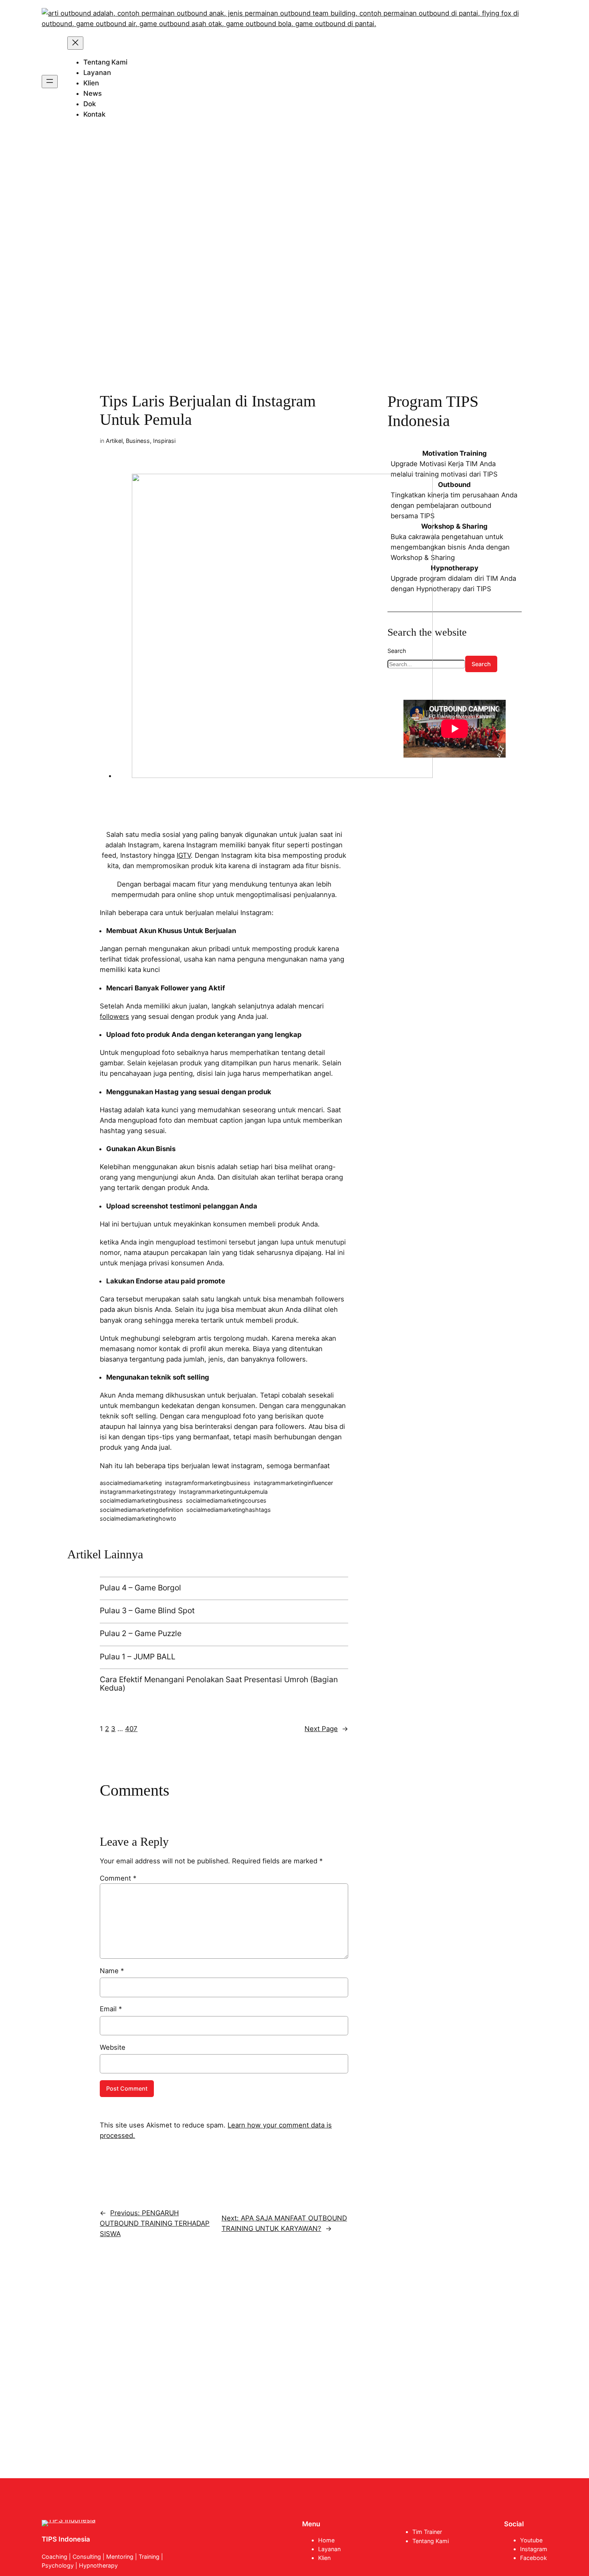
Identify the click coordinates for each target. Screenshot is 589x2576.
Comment (118, 1878)
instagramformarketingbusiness (208, 1483)
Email (111, 2009)
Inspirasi (164, 441)
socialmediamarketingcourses (226, 1500)
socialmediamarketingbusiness (141, 1500)
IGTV (184, 855)
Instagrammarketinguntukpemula (223, 1492)
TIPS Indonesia (66, 2539)
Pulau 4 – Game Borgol (140, 1588)
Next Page (326, 1729)
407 (131, 1729)
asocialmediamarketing (131, 1483)
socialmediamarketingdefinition (141, 1510)
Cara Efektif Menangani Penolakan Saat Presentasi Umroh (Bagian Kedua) (219, 1684)
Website (113, 2047)
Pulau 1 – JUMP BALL (138, 1657)
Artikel (114, 441)
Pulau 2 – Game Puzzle (141, 1633)
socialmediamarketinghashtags (229, 1510)
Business (138, 441)
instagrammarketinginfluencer (293, 1483)
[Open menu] (50, 82)
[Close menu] (75, 43)
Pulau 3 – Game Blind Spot (147, 1611)
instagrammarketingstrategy (138, 1492)
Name (112, 1971)
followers (114, 1016)
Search (481, 664)
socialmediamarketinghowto (138, 1518)
